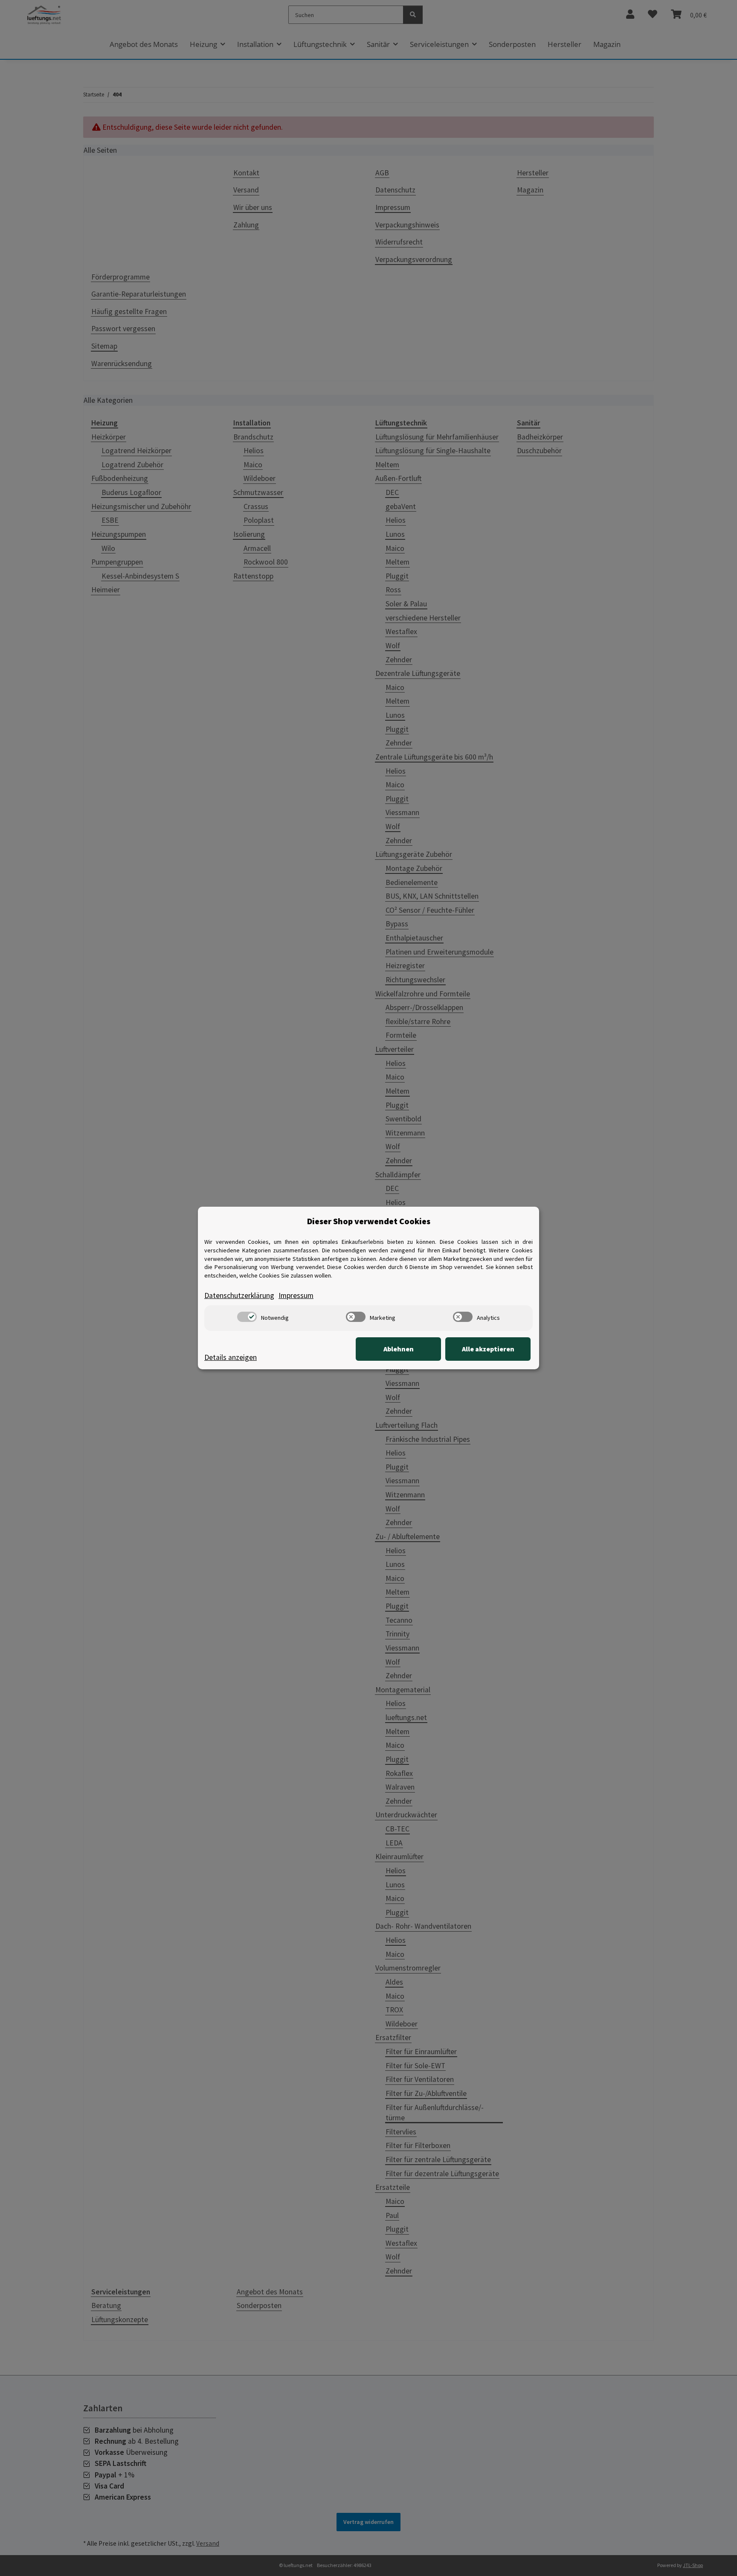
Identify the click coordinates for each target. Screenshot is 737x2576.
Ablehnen (399, 1349)
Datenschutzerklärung (239, 1295)
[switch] (247, 1317)
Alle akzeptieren (488, 1349)
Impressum (296, 1295)
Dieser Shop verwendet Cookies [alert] (369, 1221)
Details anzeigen (231, 1357)
